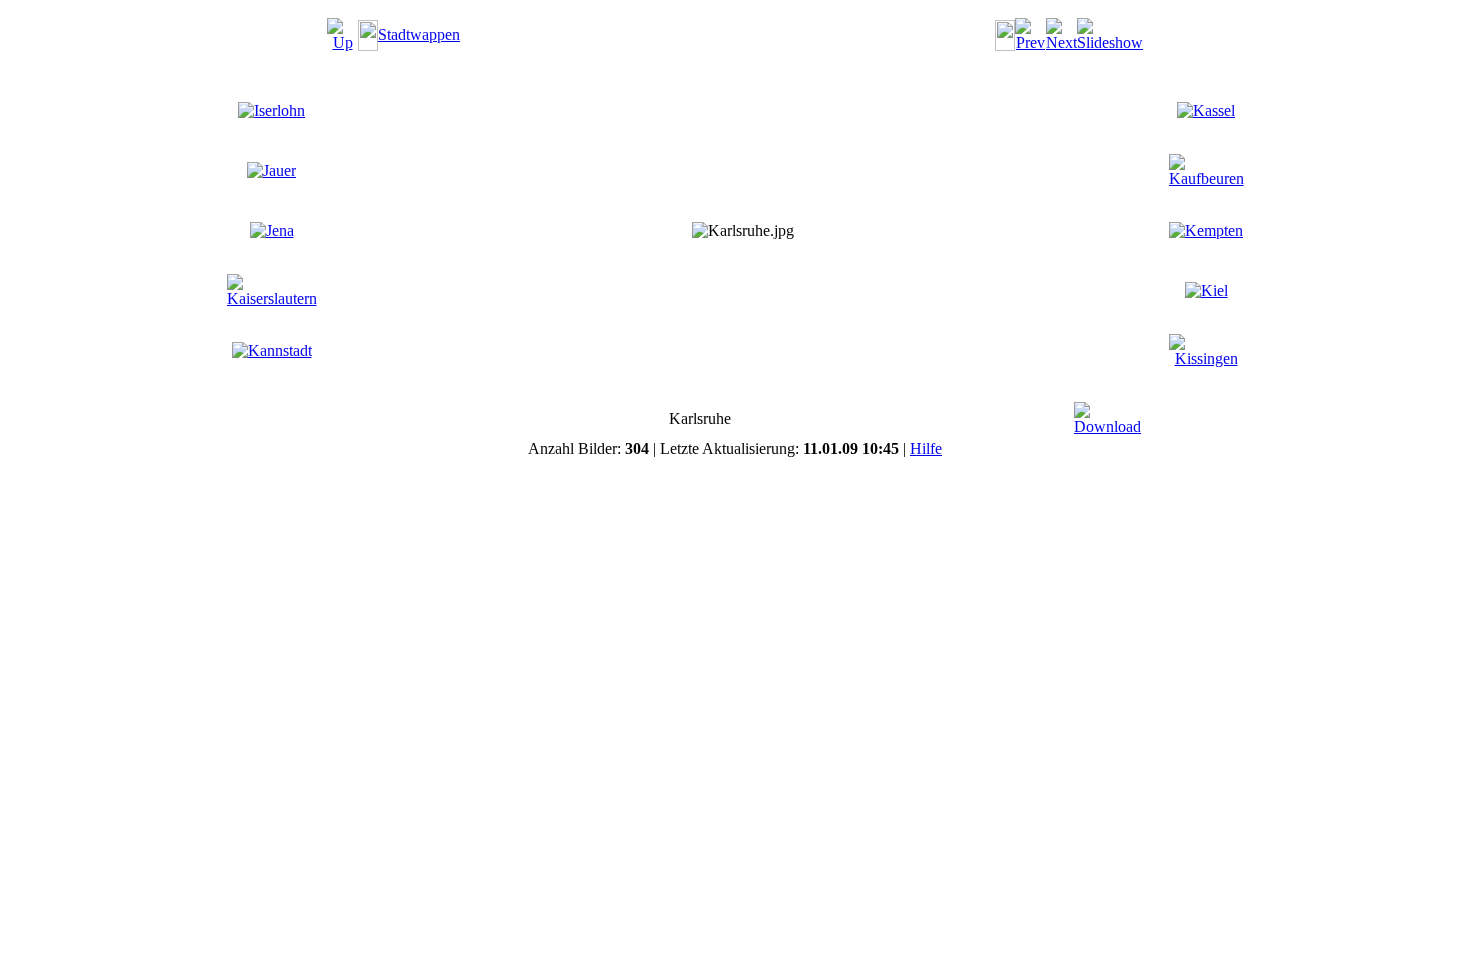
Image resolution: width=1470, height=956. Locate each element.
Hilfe (926, 448)
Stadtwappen (419, 34)
